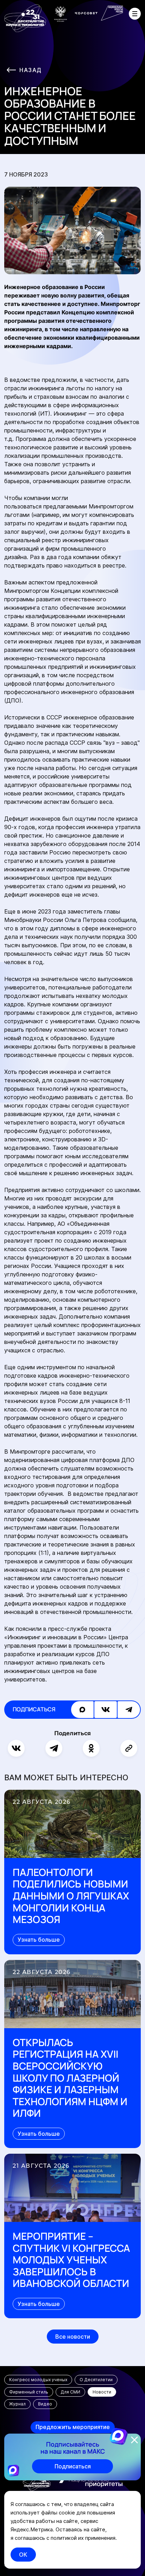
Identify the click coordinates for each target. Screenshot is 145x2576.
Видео (45, 2404)
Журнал (17, 2404)
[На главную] (25, 18)
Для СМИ (70, 2392)
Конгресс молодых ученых (38, 2380)
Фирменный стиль (29, 2392)
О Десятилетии (96, 2380)
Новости (102, 2392)
